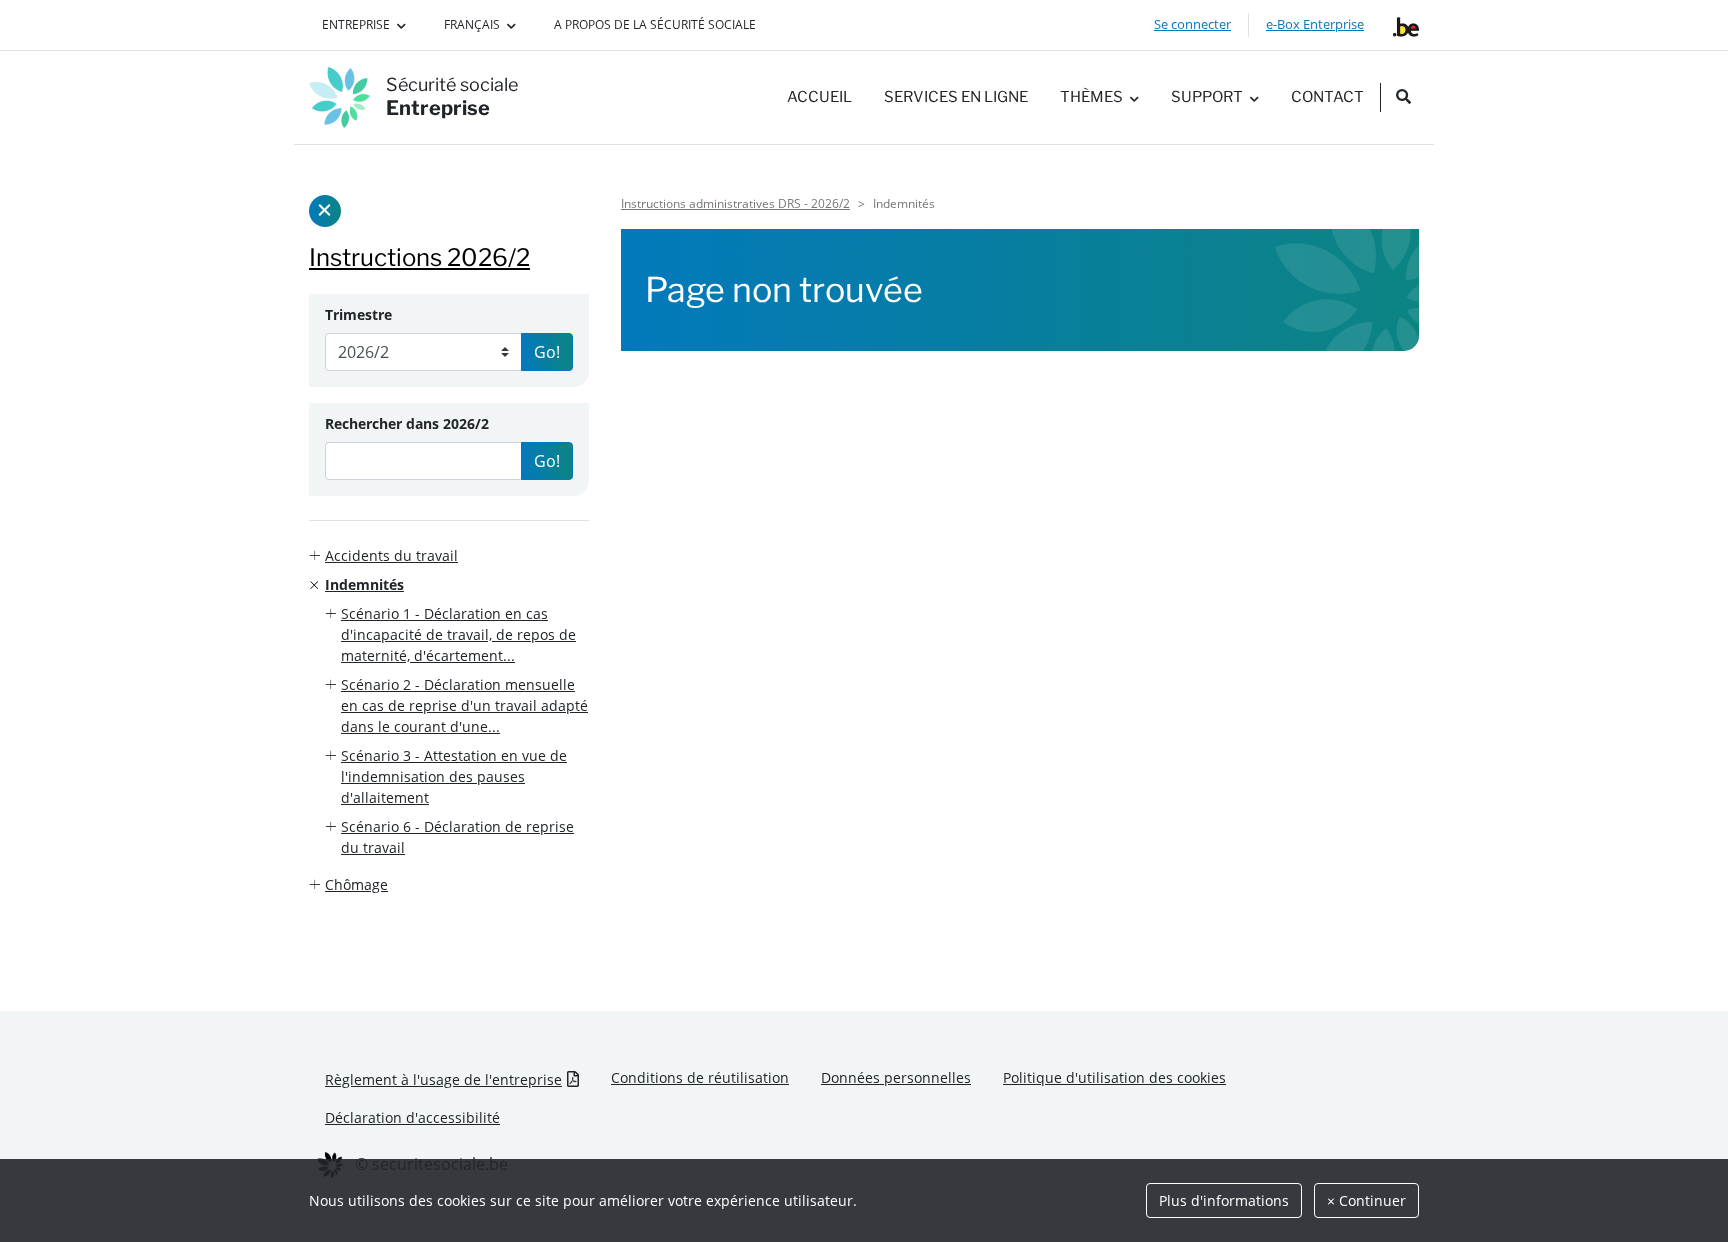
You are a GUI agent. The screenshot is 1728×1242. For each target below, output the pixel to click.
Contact (1327, 97)
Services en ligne (956, 97)
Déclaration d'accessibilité (412, 1117)
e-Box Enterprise (1315, 24)
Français (472, 24)
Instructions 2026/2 (419, 257)
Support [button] (1207, 97)
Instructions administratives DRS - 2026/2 (735, 203)
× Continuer (1366, 1200)
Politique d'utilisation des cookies (1114, 1077)
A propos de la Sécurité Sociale (655, 24)
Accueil (819, 97)
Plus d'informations (1224, 1200)
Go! (547, 352)
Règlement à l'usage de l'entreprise (443, 1079)
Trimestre (358, 314)
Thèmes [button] (1091, 97)
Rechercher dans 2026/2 (407, 423)
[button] (449, 555)
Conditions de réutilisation (700, 1077)
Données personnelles (896, 1077)
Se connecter (1192, 24)
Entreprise (356, 24)
